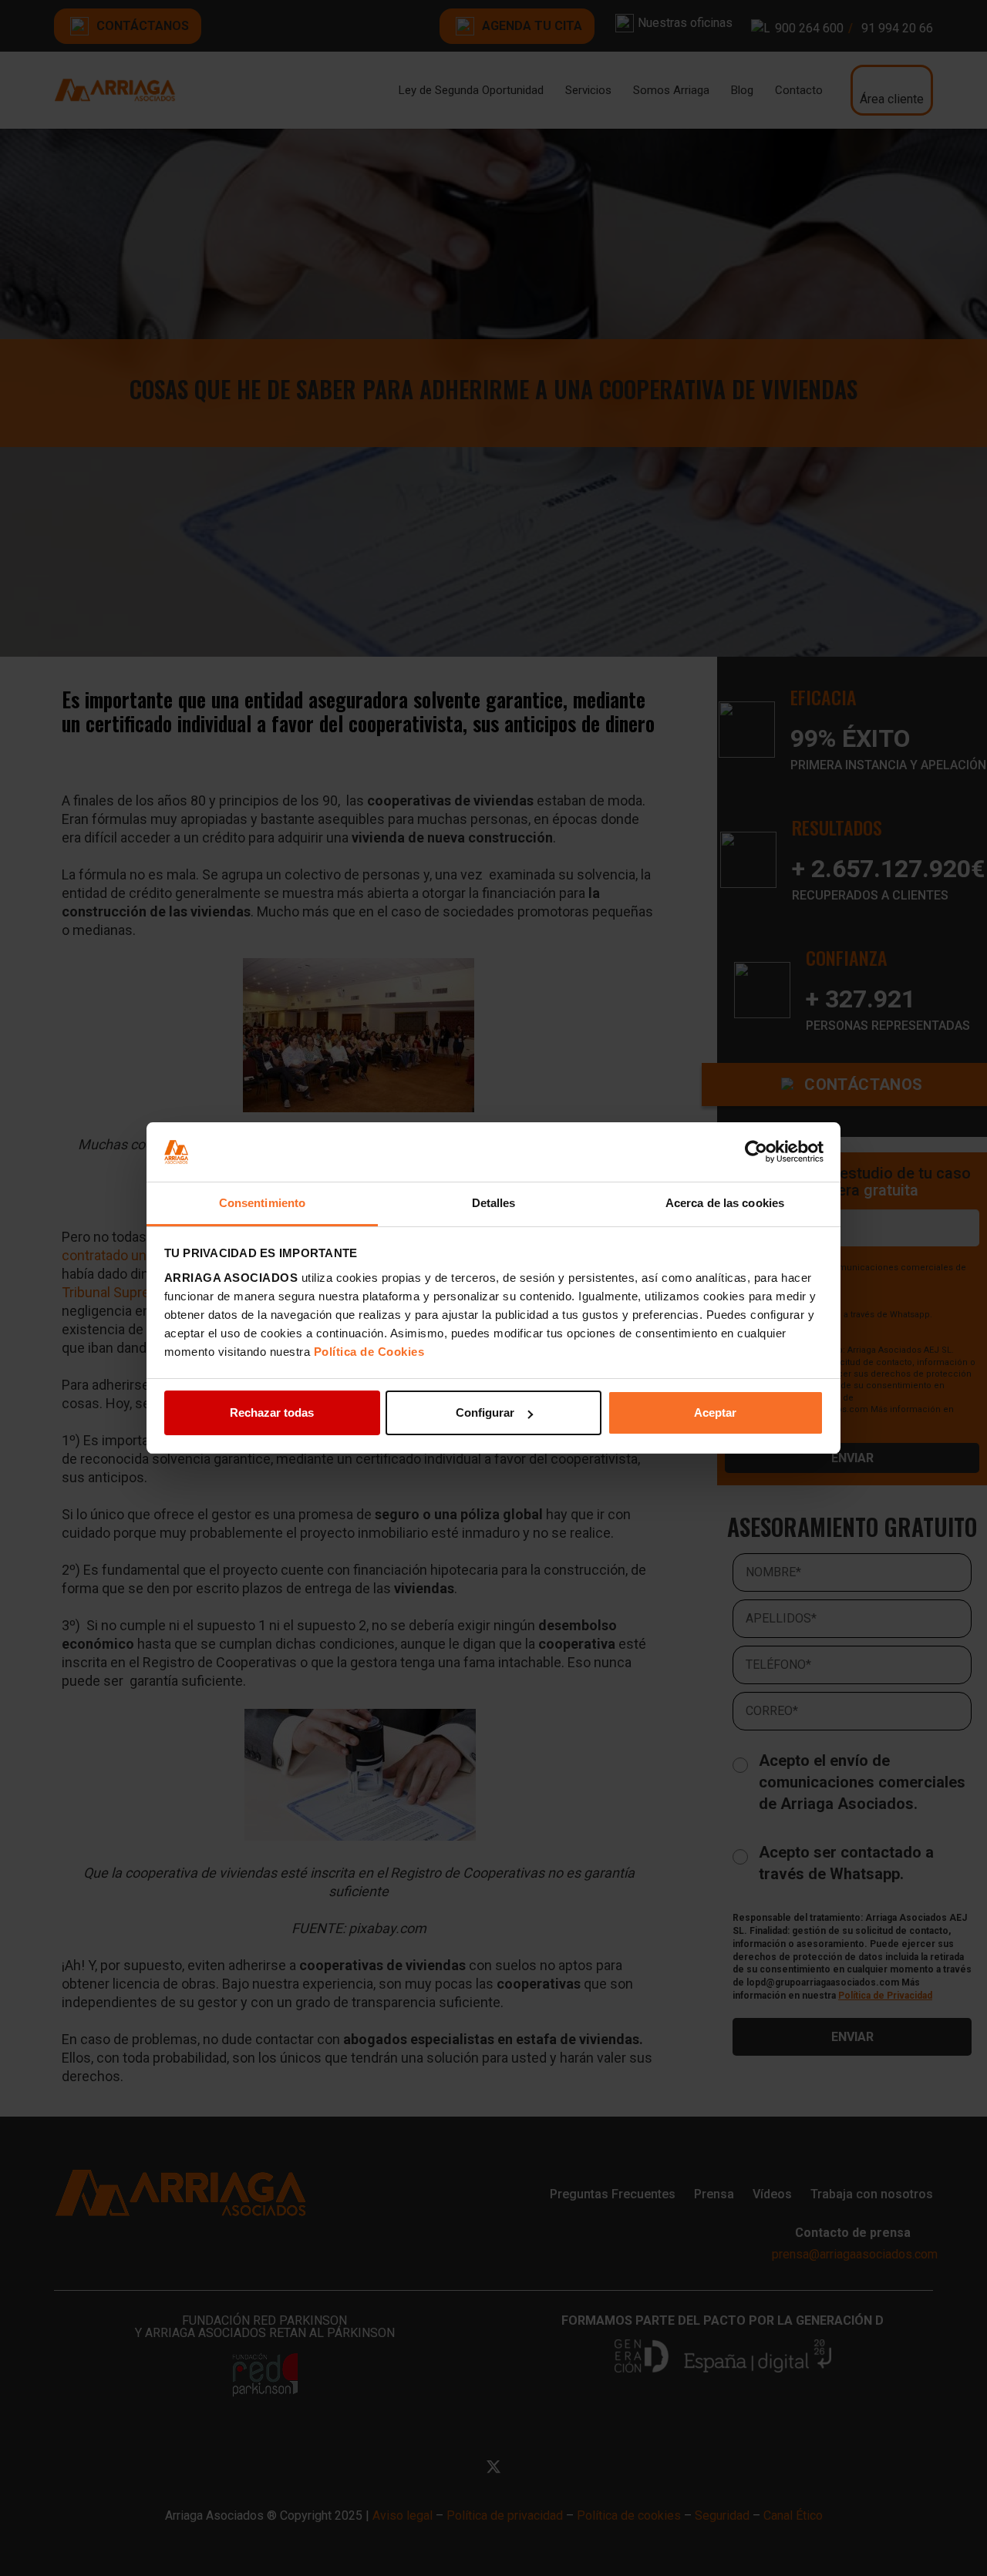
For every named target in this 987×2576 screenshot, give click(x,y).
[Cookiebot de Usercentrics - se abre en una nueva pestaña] (756, 1152)
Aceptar (715, 1412)
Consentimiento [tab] (262, 1203)
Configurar (485, 1412)
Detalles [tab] (494, 1203)
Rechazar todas (272, 1412)
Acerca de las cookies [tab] (725, 1203)
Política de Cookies (369, 1352)
